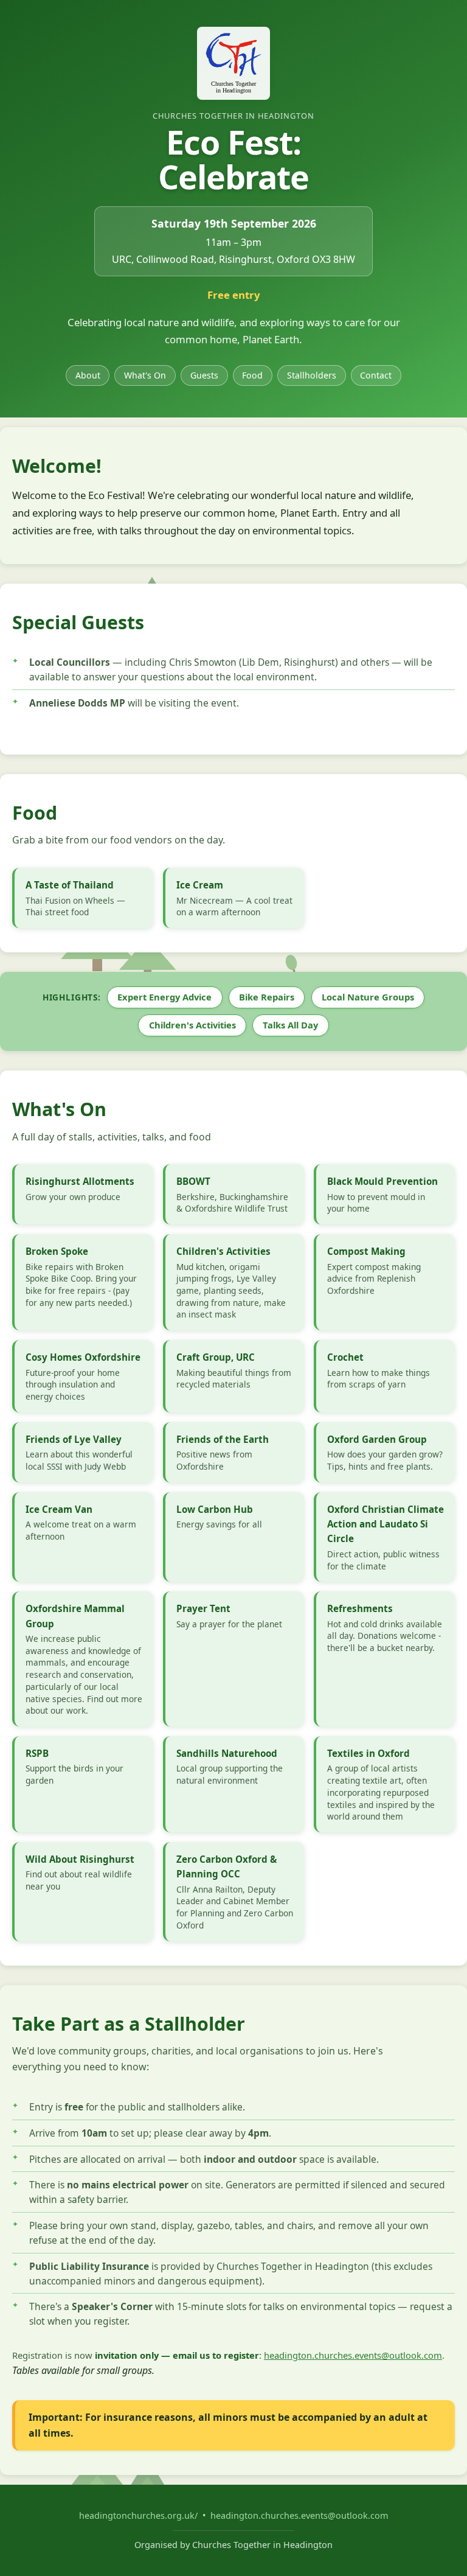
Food (252, 375)
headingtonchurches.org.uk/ (140, 2515)
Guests (204, 375)
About (88, 375)
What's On (145, 375)
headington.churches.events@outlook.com (353, 2355)
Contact (376, 375)
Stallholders (312, 375)
